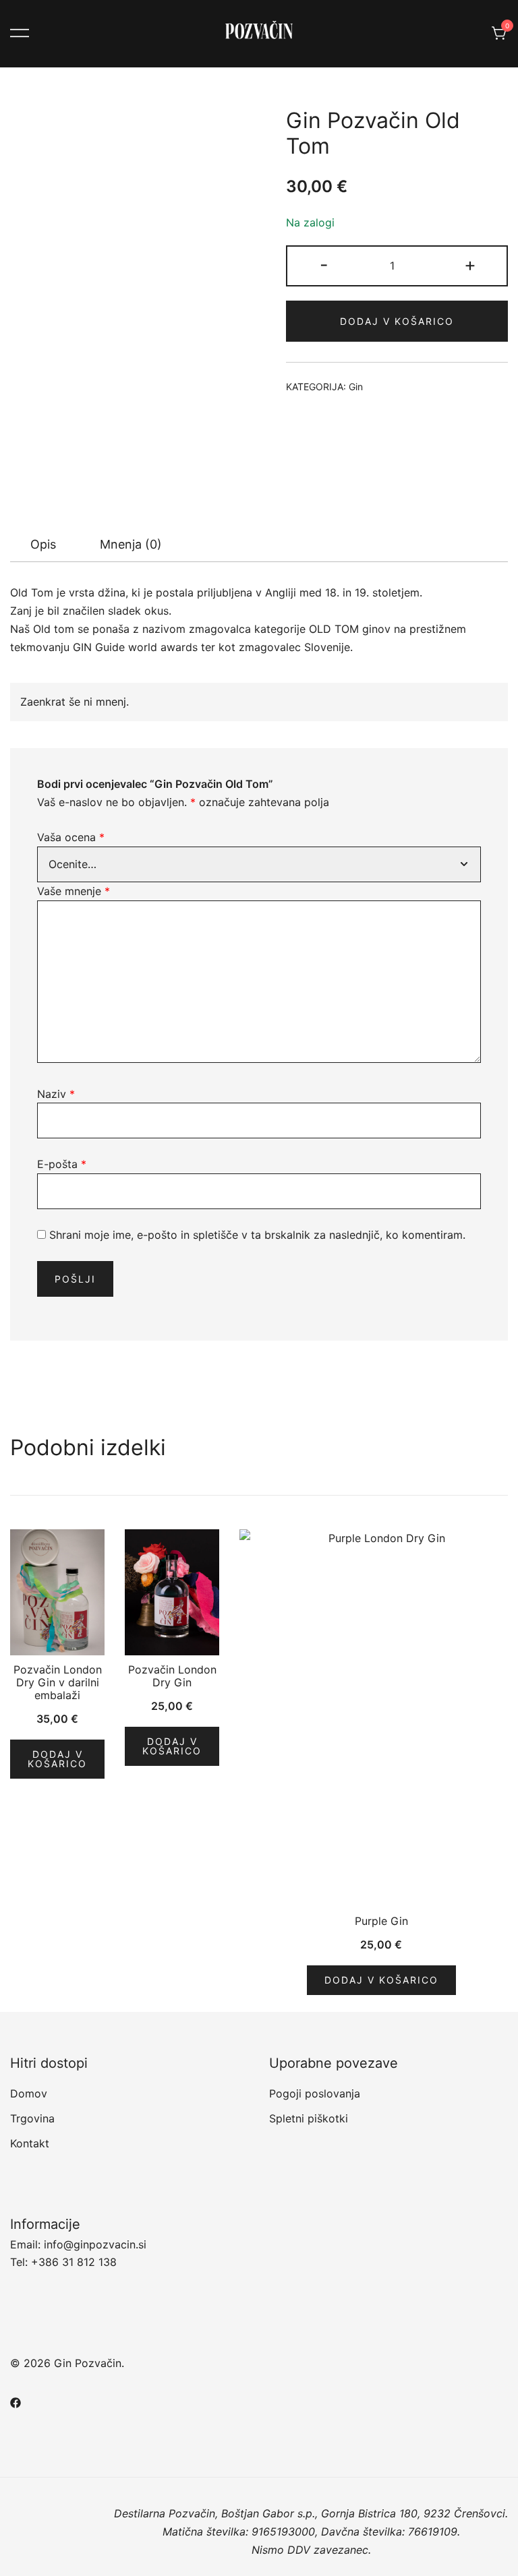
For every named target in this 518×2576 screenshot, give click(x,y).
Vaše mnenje (74, 891)
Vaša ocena (71, 837)
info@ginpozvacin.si (95, 2244)
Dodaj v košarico (397, 321)
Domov (29, 2093)
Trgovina (32, 2118)
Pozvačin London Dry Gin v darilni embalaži (58, 1682)
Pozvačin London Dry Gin (172, 1676)
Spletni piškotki (309, 2118)
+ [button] (470, 265)
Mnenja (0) (131, 544)
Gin (356, 387)
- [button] (324, 265)
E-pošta (62, 1164)
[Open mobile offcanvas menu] (20, 33)
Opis (43, 544)
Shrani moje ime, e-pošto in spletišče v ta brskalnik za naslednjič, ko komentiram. (257, 1235)
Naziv (56, 1094)
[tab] (43, 545)
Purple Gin (381, 1921)
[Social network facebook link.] (16, 2401)
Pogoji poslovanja (315, 2093)
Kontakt (30, 2143)
